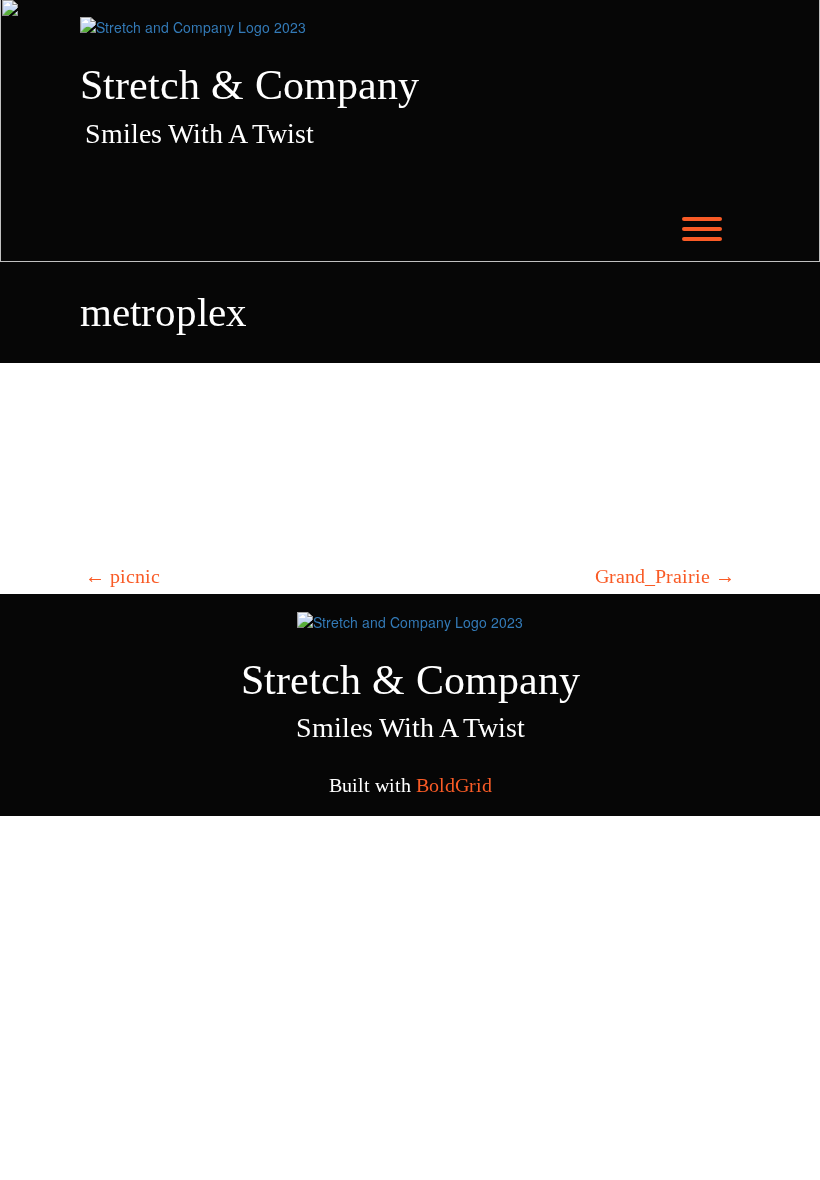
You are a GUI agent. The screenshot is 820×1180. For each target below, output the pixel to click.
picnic (122, 576)
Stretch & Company (249, 85)
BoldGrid (454, 785)
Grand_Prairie (665, 576)
